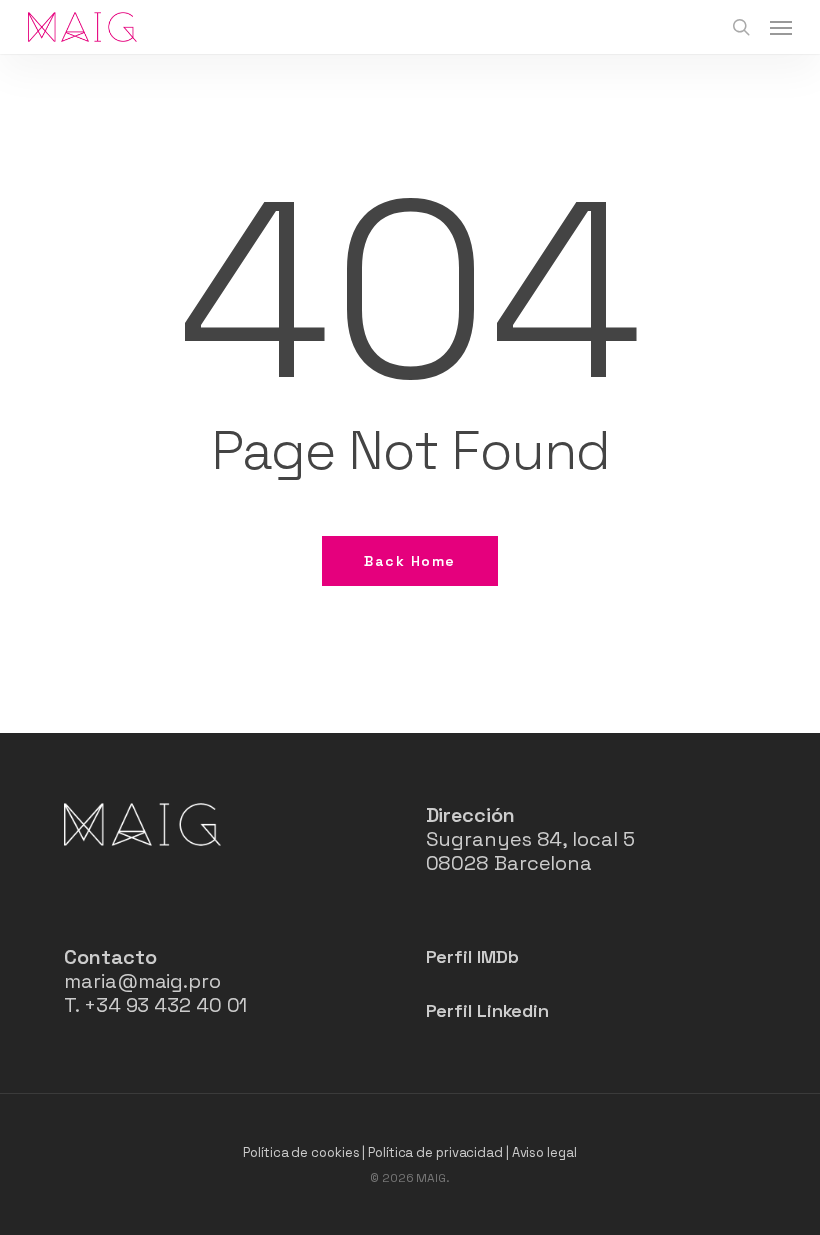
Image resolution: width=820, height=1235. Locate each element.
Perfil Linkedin (488, 1010)
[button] (781, 27)
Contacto (110, 957)
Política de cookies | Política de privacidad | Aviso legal (409, 1152)
